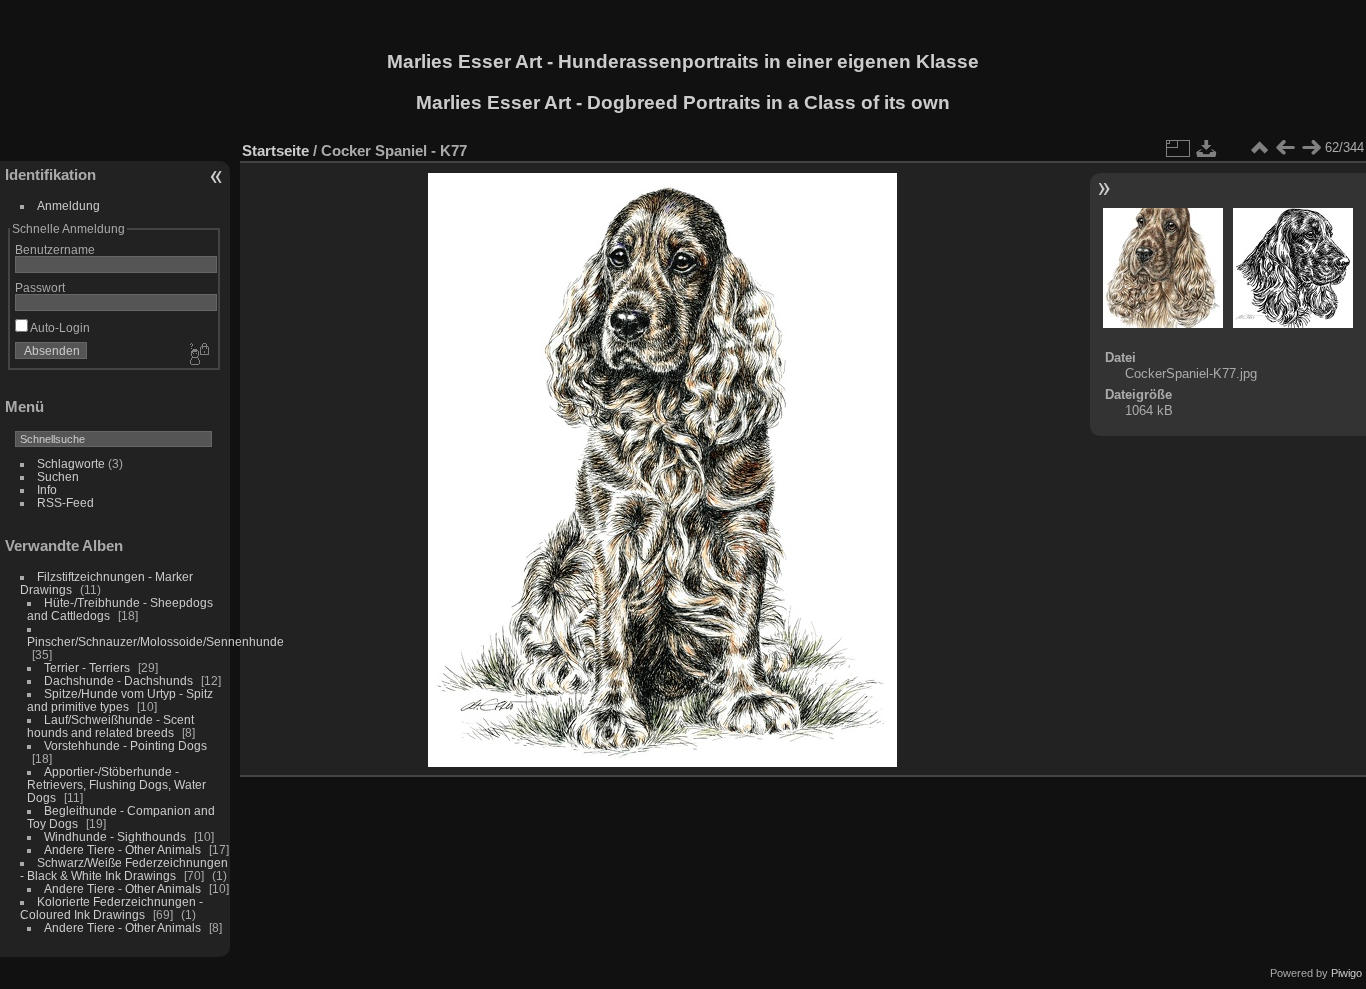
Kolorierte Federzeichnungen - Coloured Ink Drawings (111, 908)
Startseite (275, 150)
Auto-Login (59, 327)
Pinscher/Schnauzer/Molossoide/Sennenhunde (155, 641)
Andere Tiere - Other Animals (122, 849)
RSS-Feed (65, 502)
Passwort (40, 287)
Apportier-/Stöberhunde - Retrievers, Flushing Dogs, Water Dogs (116, 784)
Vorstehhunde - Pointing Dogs (125, 745)
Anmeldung (68, 205)
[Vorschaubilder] (1259, 148)
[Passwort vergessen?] (198, 355)
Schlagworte (71, 463)
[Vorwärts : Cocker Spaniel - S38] (1311, 148)
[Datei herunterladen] (1207, 148)
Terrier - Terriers (87, 667)
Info (47, 489)
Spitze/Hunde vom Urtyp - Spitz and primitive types (120, 700)
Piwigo (1346, 973)
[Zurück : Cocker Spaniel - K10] (1285, 148)
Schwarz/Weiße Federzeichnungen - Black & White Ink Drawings (124, 869)
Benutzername (55, 249)
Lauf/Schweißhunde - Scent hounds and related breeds (110, 726)
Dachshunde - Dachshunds (118, 680)
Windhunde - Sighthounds (115, 836)
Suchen (58, 476)
